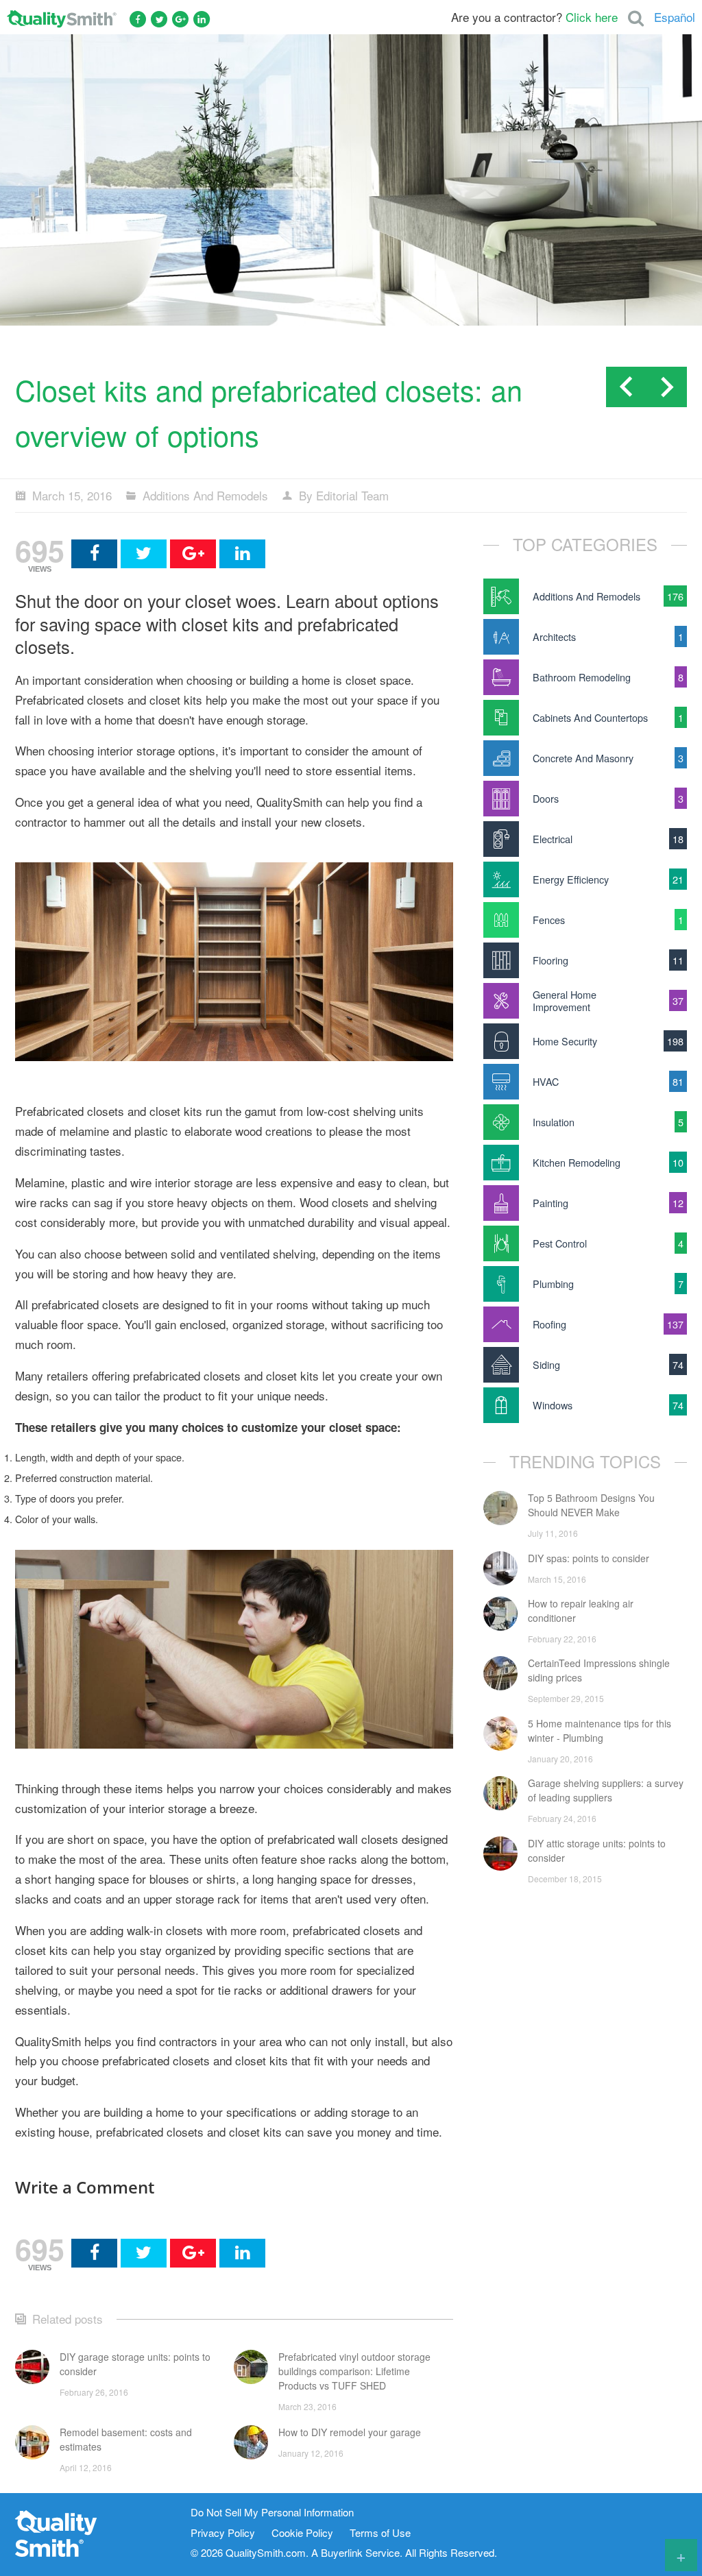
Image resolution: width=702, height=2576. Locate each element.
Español (675, 17)
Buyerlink (342, 2552)
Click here (592, 17)
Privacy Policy (223, 2533)
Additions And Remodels (205, 495)
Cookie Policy (302, 2533)
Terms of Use (380, 2533)
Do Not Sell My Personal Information (272, 2513)
